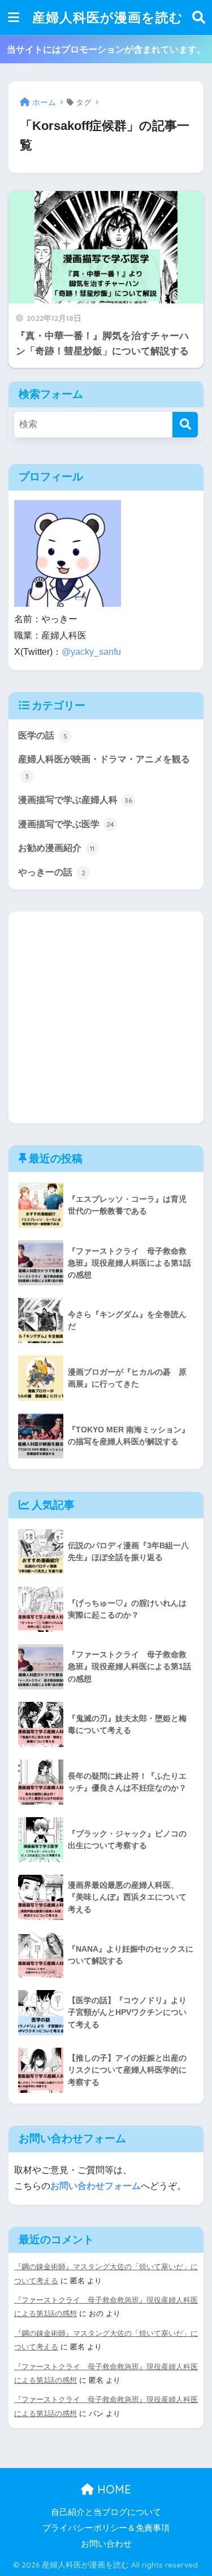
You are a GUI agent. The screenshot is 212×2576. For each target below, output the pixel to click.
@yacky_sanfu (91, 652)
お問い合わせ (106, 2544)
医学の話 (43, 735)
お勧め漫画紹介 (56, 848)
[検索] (185, 425)
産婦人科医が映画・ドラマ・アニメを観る (104, 767)
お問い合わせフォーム (96, 2186)
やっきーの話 (52, 872)
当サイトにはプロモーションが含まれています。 (106, 49)
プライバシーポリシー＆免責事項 (106, 2528)
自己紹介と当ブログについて (106, 2512)
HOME (113, 2489)
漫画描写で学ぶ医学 (66, 824)
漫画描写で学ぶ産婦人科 (75, 800)
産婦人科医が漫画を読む (108, 17)
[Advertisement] (106, 1017)
